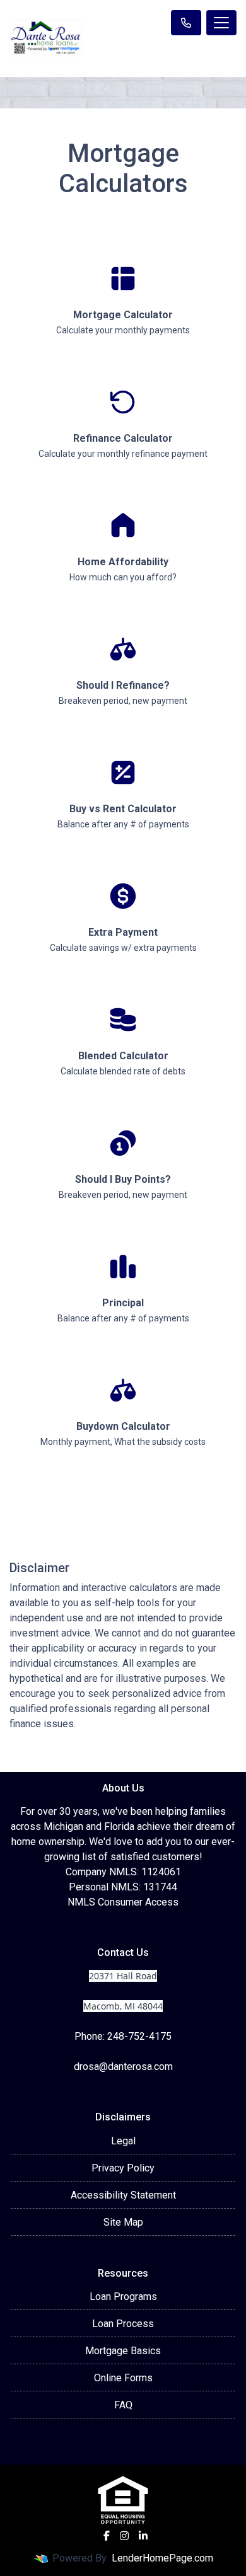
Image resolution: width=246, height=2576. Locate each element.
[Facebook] (107, 2536)
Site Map (123, 2222)
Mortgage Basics (123, 2351)
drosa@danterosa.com (123, 2067)
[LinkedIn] (143, 2536)
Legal (123, 2141)
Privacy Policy (123, 2168)
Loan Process (123, 2324)
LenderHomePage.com (162, 2558)
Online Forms (123, 2378)
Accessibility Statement (123, 2195)
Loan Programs (123, 2297)
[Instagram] (124, 2536)
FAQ (123, 2405)
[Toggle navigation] (221, 23)
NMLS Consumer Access (123, 1902)
